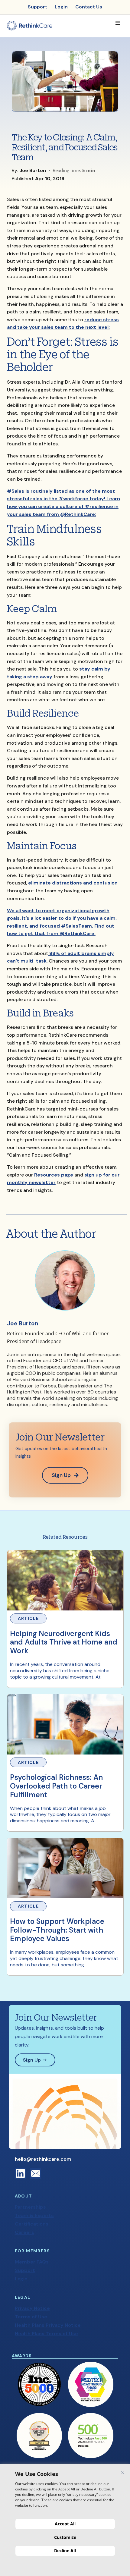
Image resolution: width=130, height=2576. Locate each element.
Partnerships (30, 2207)
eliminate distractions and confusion (73, 883)
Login (21, 2279)
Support (25, 2270)
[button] (118, 23)
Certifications (32, 2224)
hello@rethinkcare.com (43, 2159)
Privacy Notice (32, 2308)
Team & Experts (34, 2215)
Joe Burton (23, 1323)
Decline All (65, 2551)
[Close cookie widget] (123, 2473)
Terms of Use (31, 2317)
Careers (24, 2232)
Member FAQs (32, 2262)
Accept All (65, 2524)
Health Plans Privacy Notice (48, 2325)
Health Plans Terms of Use (46, 2334)
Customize (65, 2537)
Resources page (54, 1175)
